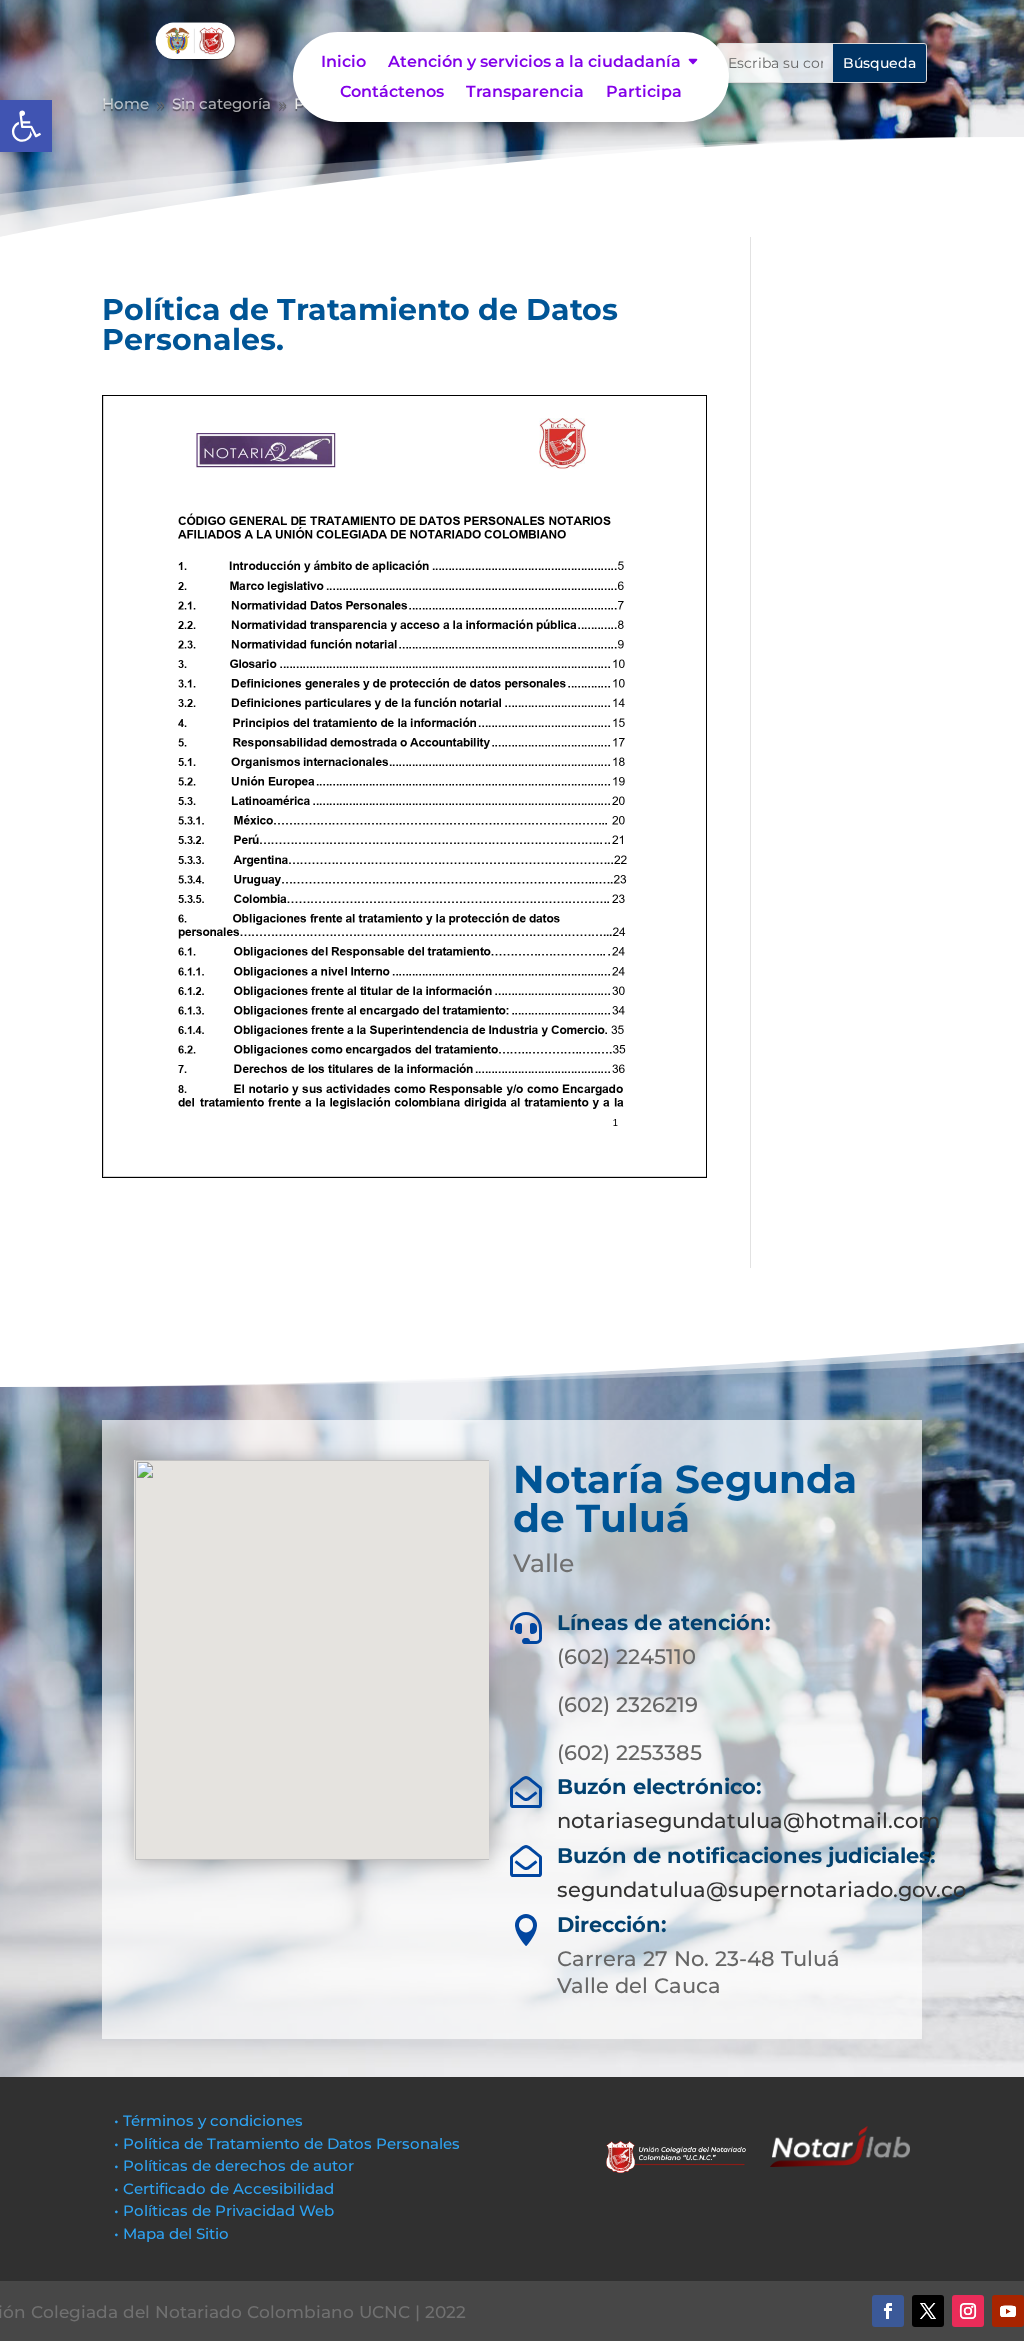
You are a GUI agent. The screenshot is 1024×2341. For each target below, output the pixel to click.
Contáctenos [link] (392, 93)
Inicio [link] (343, 63)
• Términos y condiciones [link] (208, 2120)
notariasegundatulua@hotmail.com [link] (748, 1820)
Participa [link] (644, 93)
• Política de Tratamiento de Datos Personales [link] (287, 2143)
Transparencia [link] (525, 93)
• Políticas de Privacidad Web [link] (224, 2210)
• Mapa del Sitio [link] (173, 2233)
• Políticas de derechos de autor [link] (234, 2165)
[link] (26, 126)
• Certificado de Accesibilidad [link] (224, 2188)
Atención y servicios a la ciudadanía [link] (534, 63)
